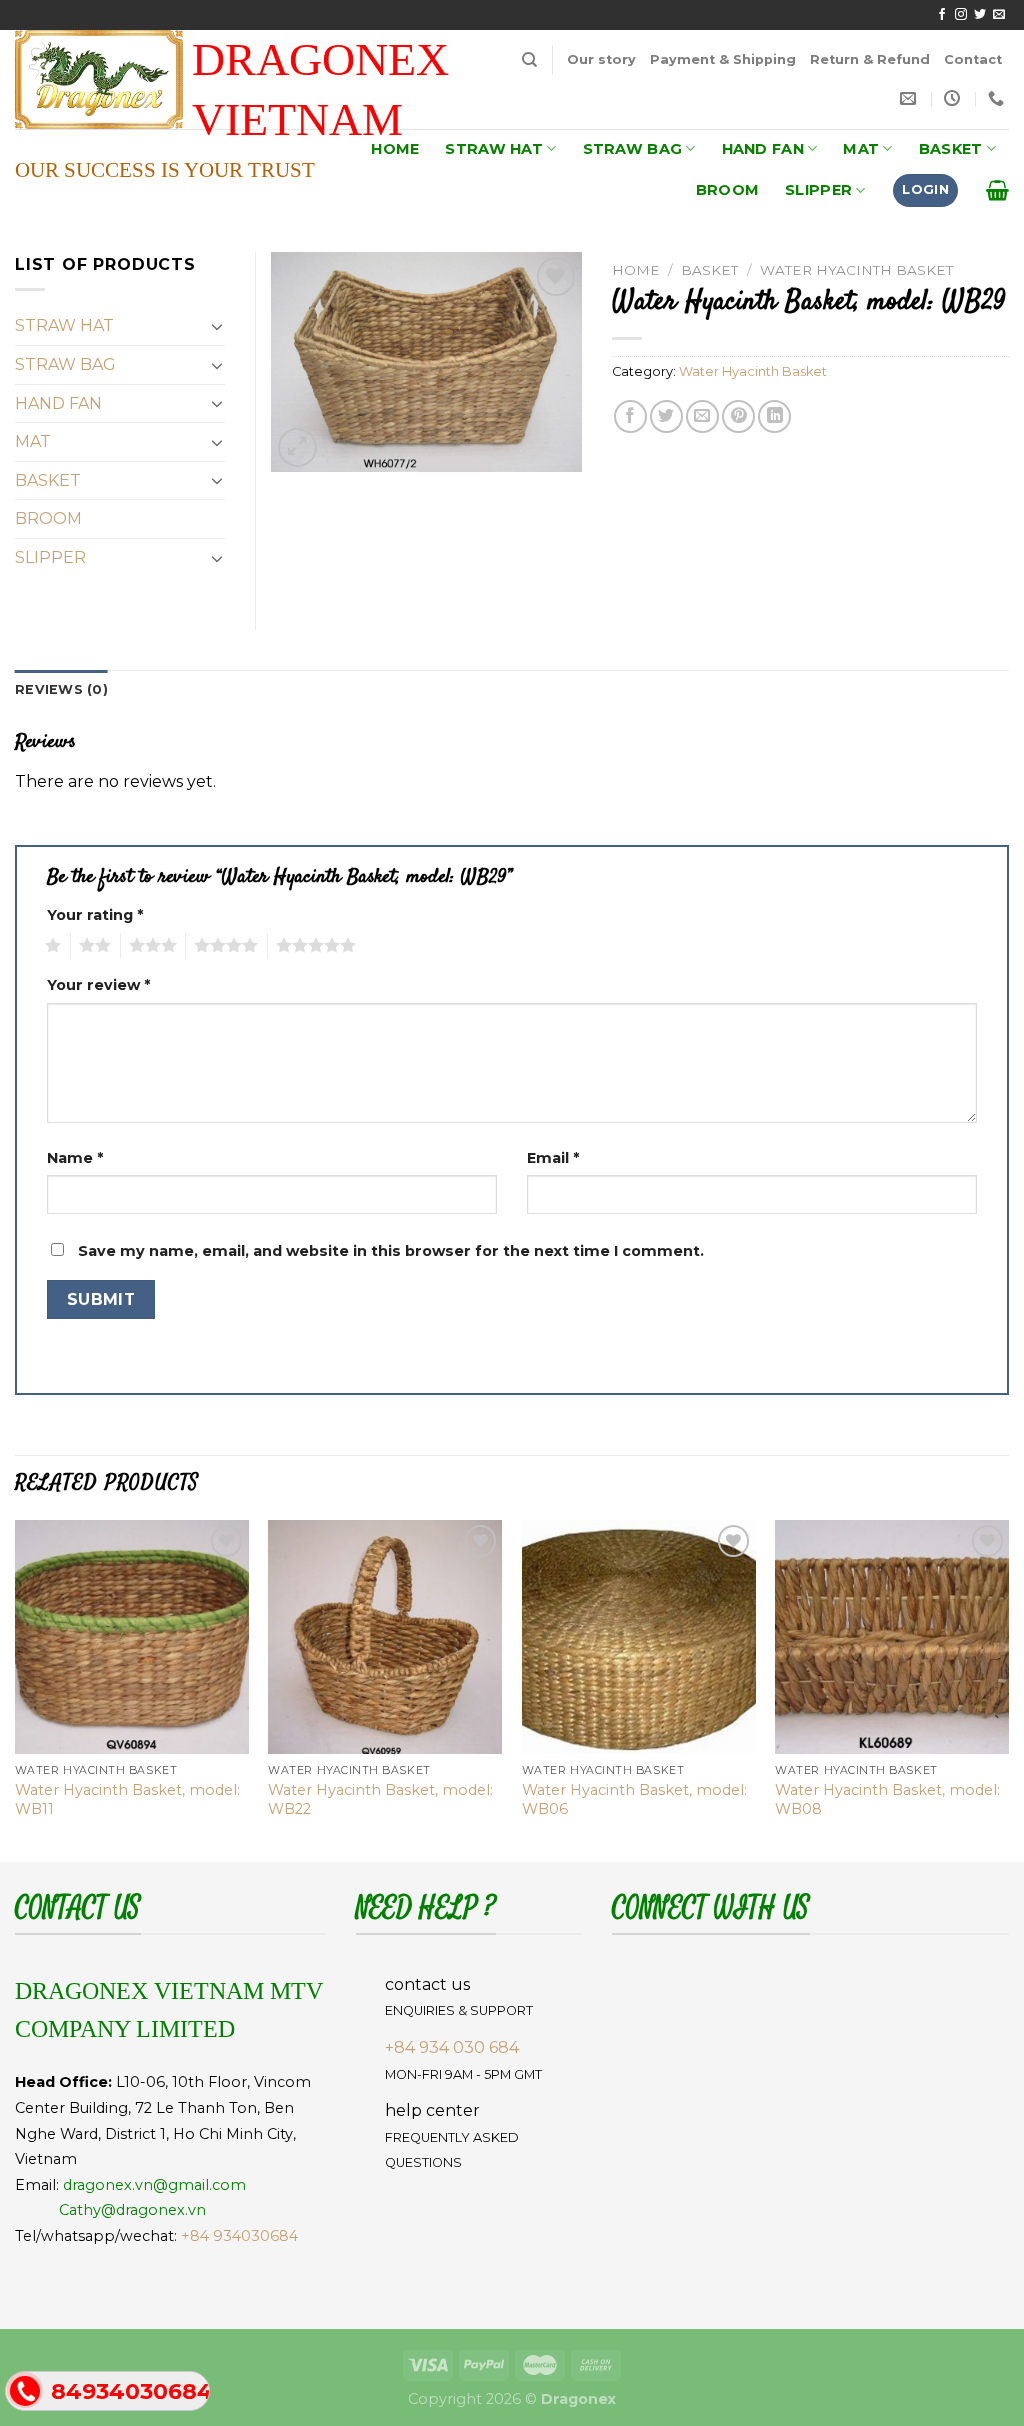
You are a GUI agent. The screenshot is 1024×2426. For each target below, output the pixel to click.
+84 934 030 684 (452, 2047)
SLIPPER (818, 190)
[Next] (1008, 1689)
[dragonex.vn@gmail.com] (910, 98)
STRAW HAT (494, 149)
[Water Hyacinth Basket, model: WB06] (639, 1637)
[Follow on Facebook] (942, 15)
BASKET (951, 149)
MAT (861, 149)
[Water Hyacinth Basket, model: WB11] (132, 1637)
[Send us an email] (999, 15)
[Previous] (16, 1689)
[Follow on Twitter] (980, 15)
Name (75, 1158)
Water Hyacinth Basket (856, 270)
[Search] (529, 60)
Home (636, 270)
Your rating (95, 915)
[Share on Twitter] (666, 416)
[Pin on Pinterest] (738, 416)
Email (553, 1158)
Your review (98, 985)
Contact (973, 59)
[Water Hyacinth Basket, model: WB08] (892, 1637)
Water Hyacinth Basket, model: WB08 (887, 1799)
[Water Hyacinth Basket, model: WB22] (385, 1637)
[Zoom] (297, 447)
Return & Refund (870, 59)
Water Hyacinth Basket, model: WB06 (634, 1799)
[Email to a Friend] (702, 416)
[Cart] (997, 190)
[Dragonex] (113, 79)
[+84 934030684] (998, 98)
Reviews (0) (61, 689)
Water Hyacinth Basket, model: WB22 (380, 1799)
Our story (601, 59)
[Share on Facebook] (630, 416)
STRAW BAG (633, 149)
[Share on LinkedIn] (774, 416)
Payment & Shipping (723, 59)
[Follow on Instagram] (961, 15)
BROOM (727, 190)
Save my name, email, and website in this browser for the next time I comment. (391, 1251)
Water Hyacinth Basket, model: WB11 (127, 1799)
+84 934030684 (239, 2236)
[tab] (61, 690)
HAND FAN (763, 149)
